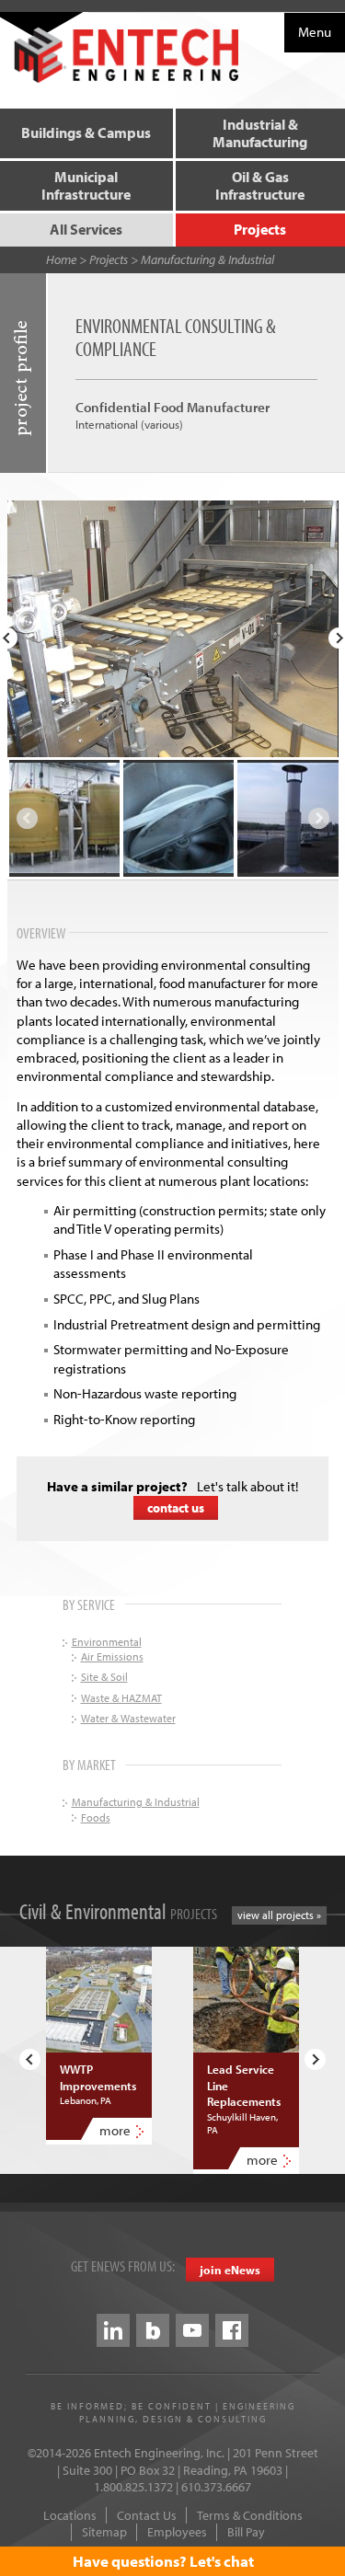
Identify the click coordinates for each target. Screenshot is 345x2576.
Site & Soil (104, 1677)
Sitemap (104, 2532)
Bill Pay (246, 2532)
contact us (176, 1508)
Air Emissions (112, 1656)
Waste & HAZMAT (121, 1698)
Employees (177, 2532)
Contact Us (147, 2515)
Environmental (107, 1642)
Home (61, 259)
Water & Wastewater (128, 1718)
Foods (96, 1817)
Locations (70, 2515)
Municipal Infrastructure (86, 185)
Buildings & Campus (86, 132)
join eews (230, 2270)
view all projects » (279, 1915)
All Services (86, 229)
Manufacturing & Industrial (207, 259)
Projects (109, 259)
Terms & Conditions (250, 2515)
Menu (315, 32)
